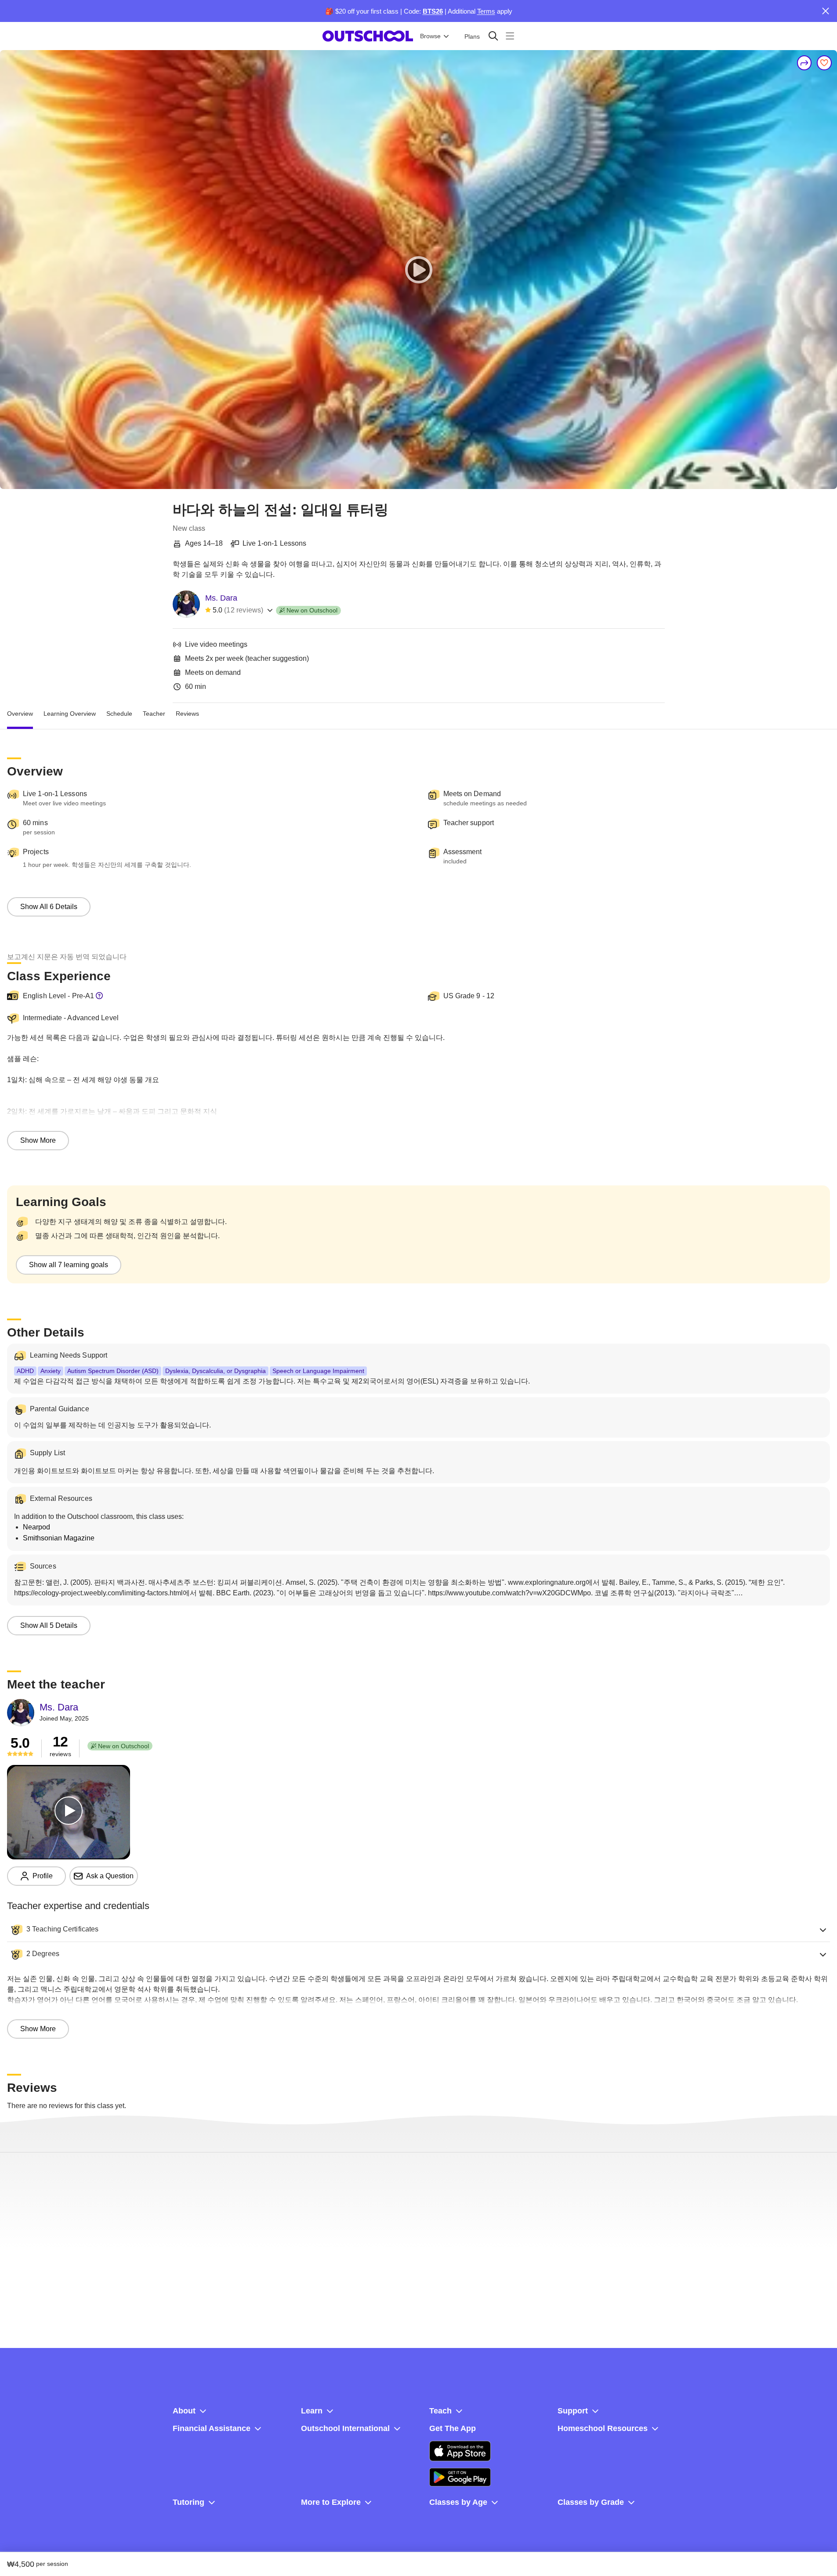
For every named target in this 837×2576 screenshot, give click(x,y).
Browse (430, 36)
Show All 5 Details (49, 1625)
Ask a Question (110, 1876)
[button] (418, 1930)
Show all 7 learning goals (69, 1265)
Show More (38, 1140)
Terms (486, 11)
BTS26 (433, 11)
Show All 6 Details (49, 907)
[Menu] (510, 36)
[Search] (493, 36)
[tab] (20, 714)
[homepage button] (368, 36)
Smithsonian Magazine (59, 1538)
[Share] (804, 63)
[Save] (824, 63)
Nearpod (36, 1527)
